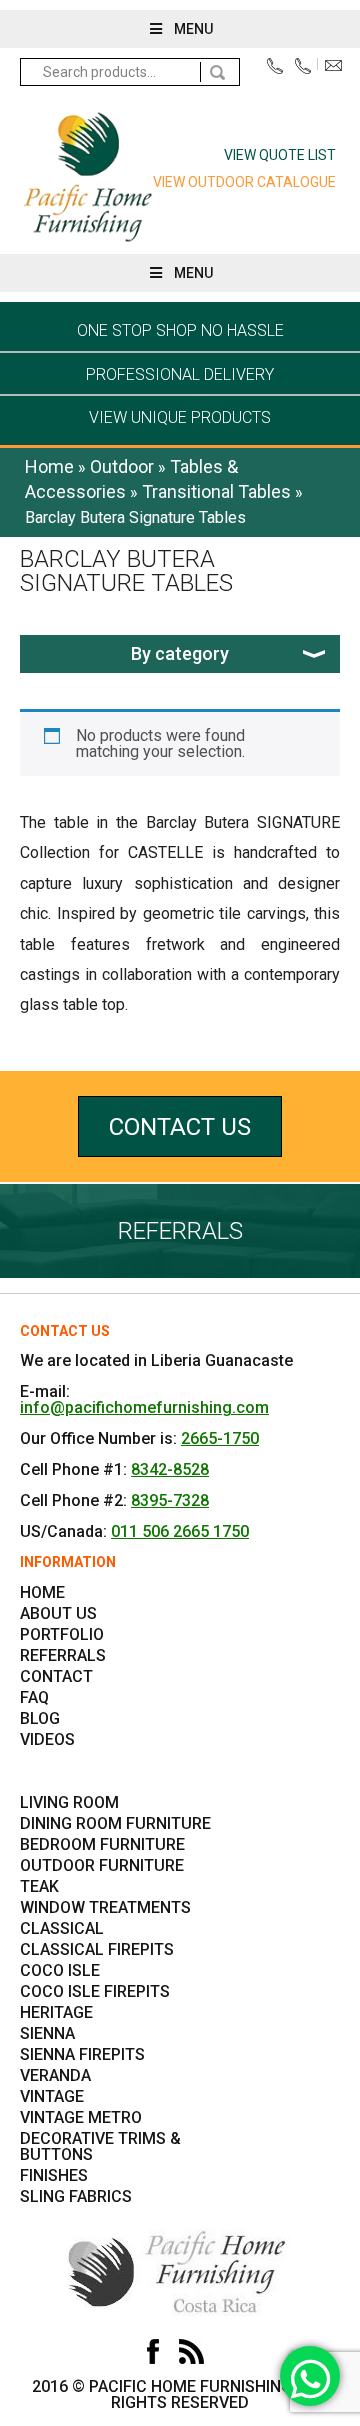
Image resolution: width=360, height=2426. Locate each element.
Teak (39, 1886)
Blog (40, 1718)
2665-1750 (220, 1438)
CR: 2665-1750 (279, 66)
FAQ (34, 1697)
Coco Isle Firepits (95, 1991)
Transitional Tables (216, 491)
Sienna (47, 2033)
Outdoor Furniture (102, 1865)
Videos (47, 1739)
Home (49, 466)
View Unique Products (180, 417)
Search (220, 72)
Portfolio (62, 1634)
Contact (56, 1676)
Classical (62, 1928)
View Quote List (280, 155)
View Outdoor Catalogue (244, 182)
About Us (58, 1613)
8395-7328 (170, 1500)
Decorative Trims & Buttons (100, 2146)
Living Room (69, 1802)
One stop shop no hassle (180, 330)
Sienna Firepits (82, 2054)
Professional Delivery (180, 374)
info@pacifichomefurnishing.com (337, 70)
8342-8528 (170, 1469)
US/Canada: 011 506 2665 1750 (307, 66)
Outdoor (122, 466)
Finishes (54, 2175)
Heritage (56, 2012)
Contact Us (180, 1127)
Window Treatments (105, 1907)
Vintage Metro (81, 2117)
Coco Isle (60, 1970)
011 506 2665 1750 (180, 1531)
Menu (193, 29)
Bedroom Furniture (102, 1844)
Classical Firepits (97, 1949)
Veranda (55, 2075)
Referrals (63, 1655)
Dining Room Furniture (115, 1823)
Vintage (52, 2096)
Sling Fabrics (76, 2196)
